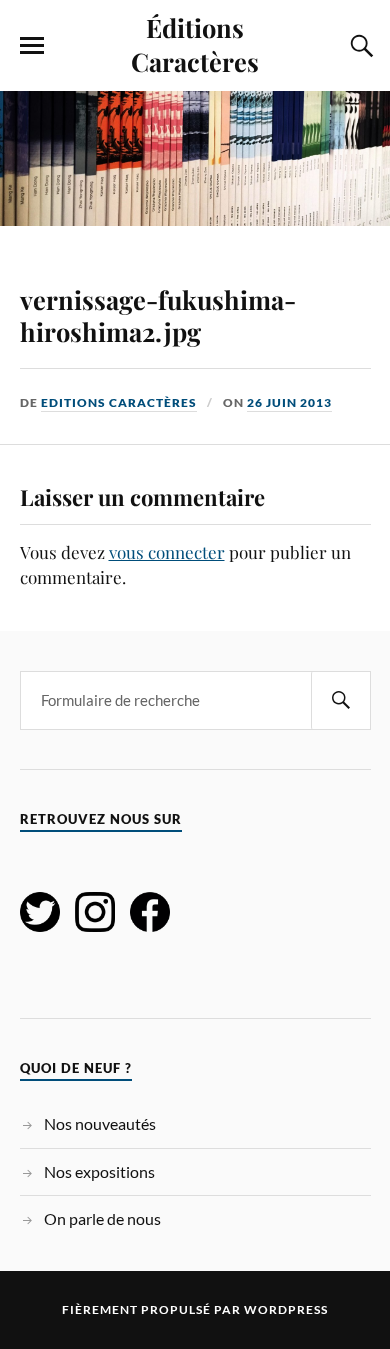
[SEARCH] (341, 700)
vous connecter (167, 552)
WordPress (286, 1309)
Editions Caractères (119, 402)
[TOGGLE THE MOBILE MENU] (32, 46)
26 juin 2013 (289, 402)
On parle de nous (102, 1218)
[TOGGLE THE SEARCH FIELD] (359, 46)
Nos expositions (99, 1171)
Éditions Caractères (195, 44)
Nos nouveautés (100, 1123)
